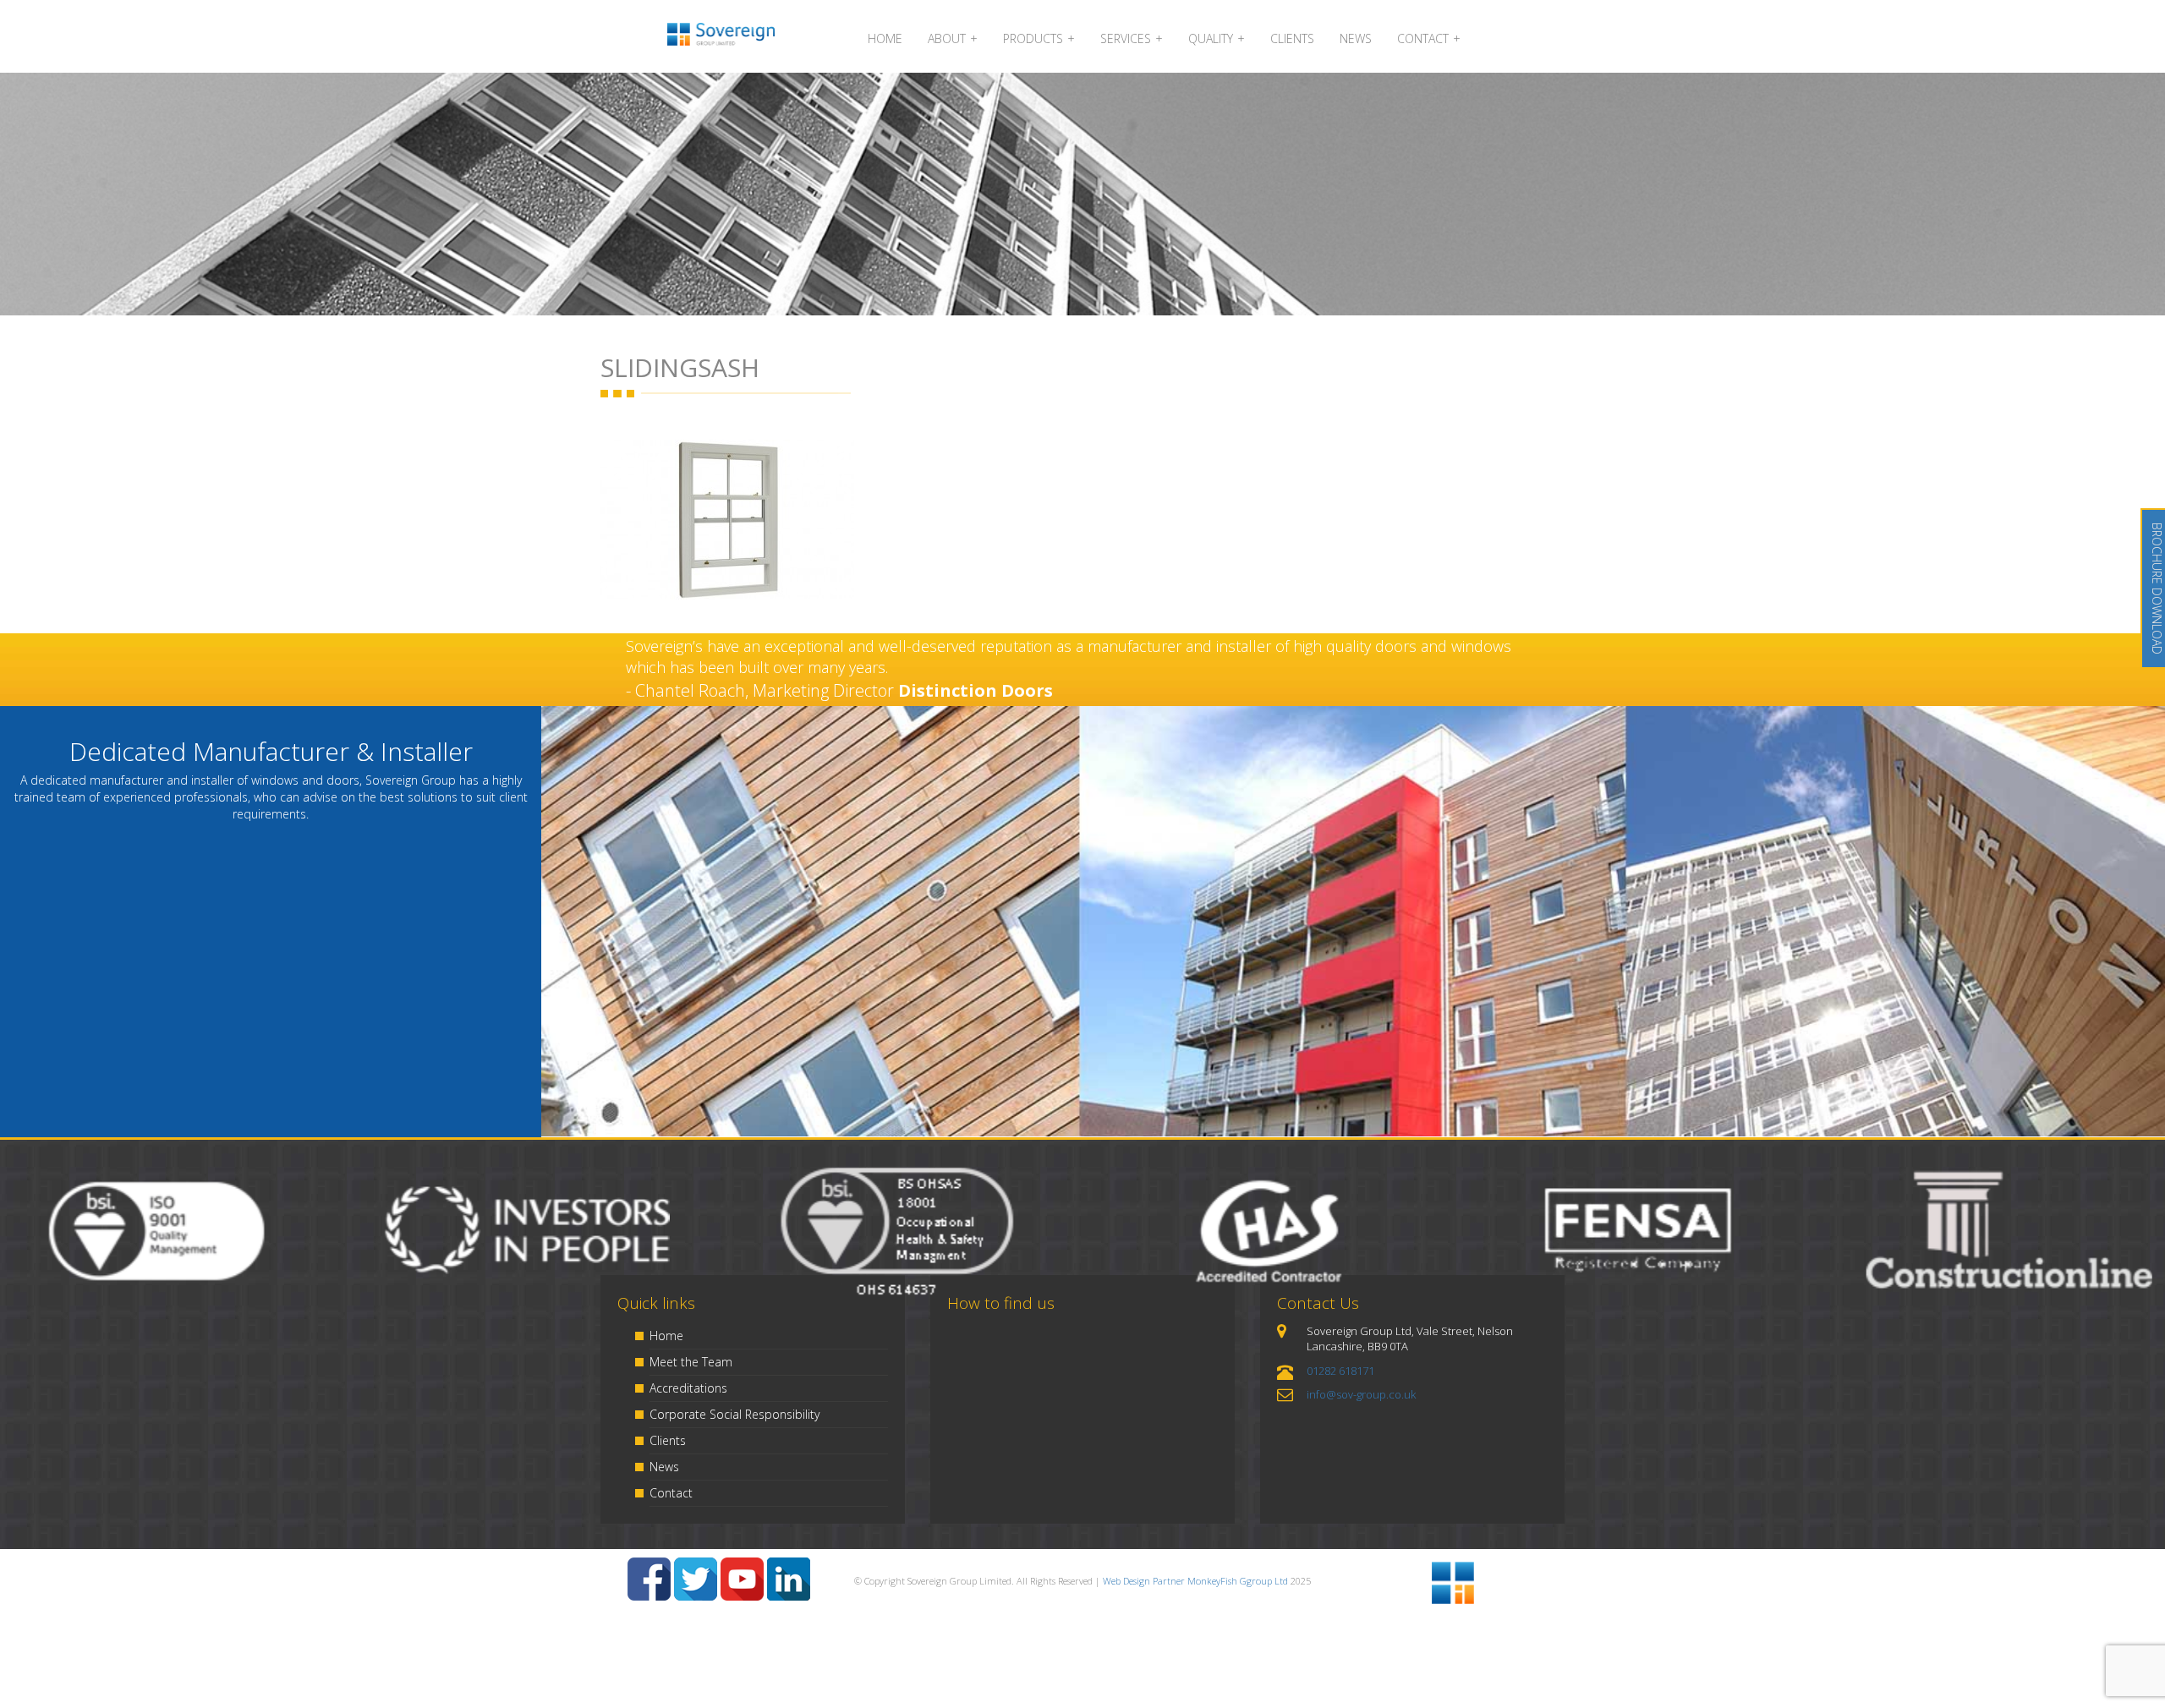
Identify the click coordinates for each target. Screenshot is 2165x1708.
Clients (668, 1440)
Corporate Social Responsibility (734, 1414)
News (664, 1467)
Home (666, 1336)
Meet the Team (691, 1362)
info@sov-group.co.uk (1361, 1394)
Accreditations (688, 1388)
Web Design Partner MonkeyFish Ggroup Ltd (1195, 1581)
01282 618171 (1340, 1371)
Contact (671, 1493)
